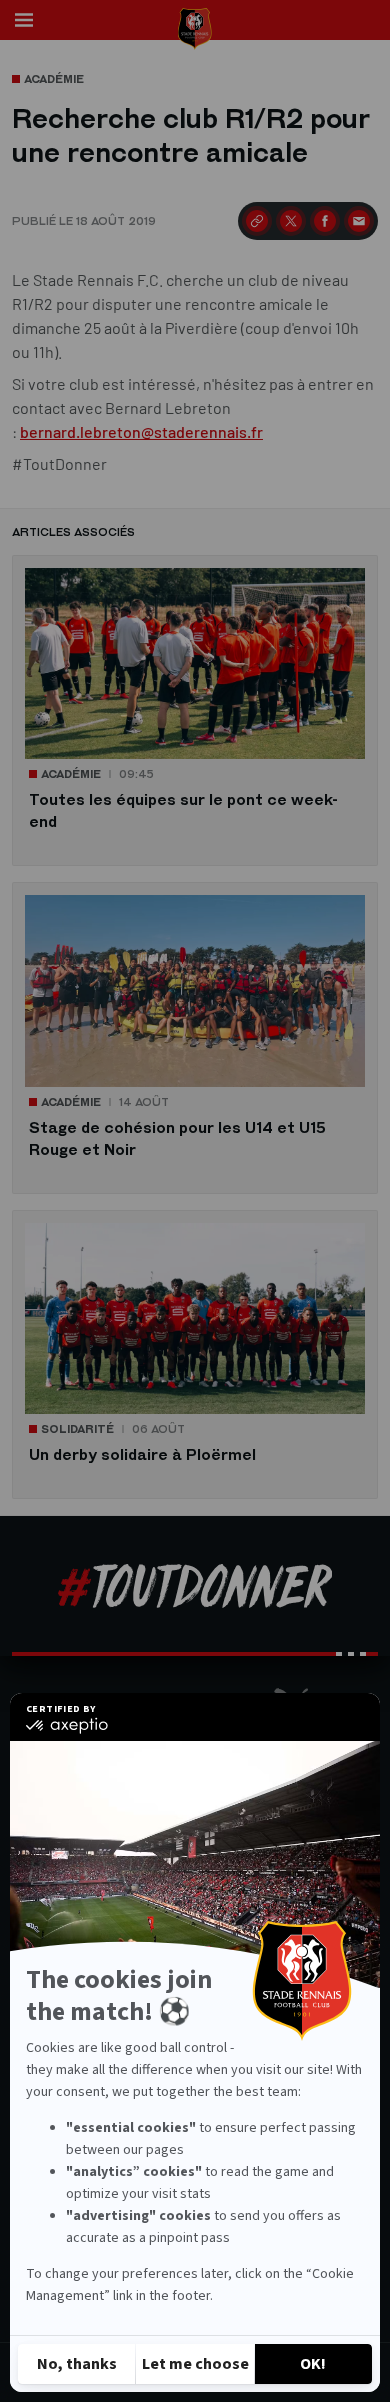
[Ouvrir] (24, 20)
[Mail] (359, 221)
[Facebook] (325, 221)
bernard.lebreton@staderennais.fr (141, 431)
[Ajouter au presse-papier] (257, 221)
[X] (291, 221)
